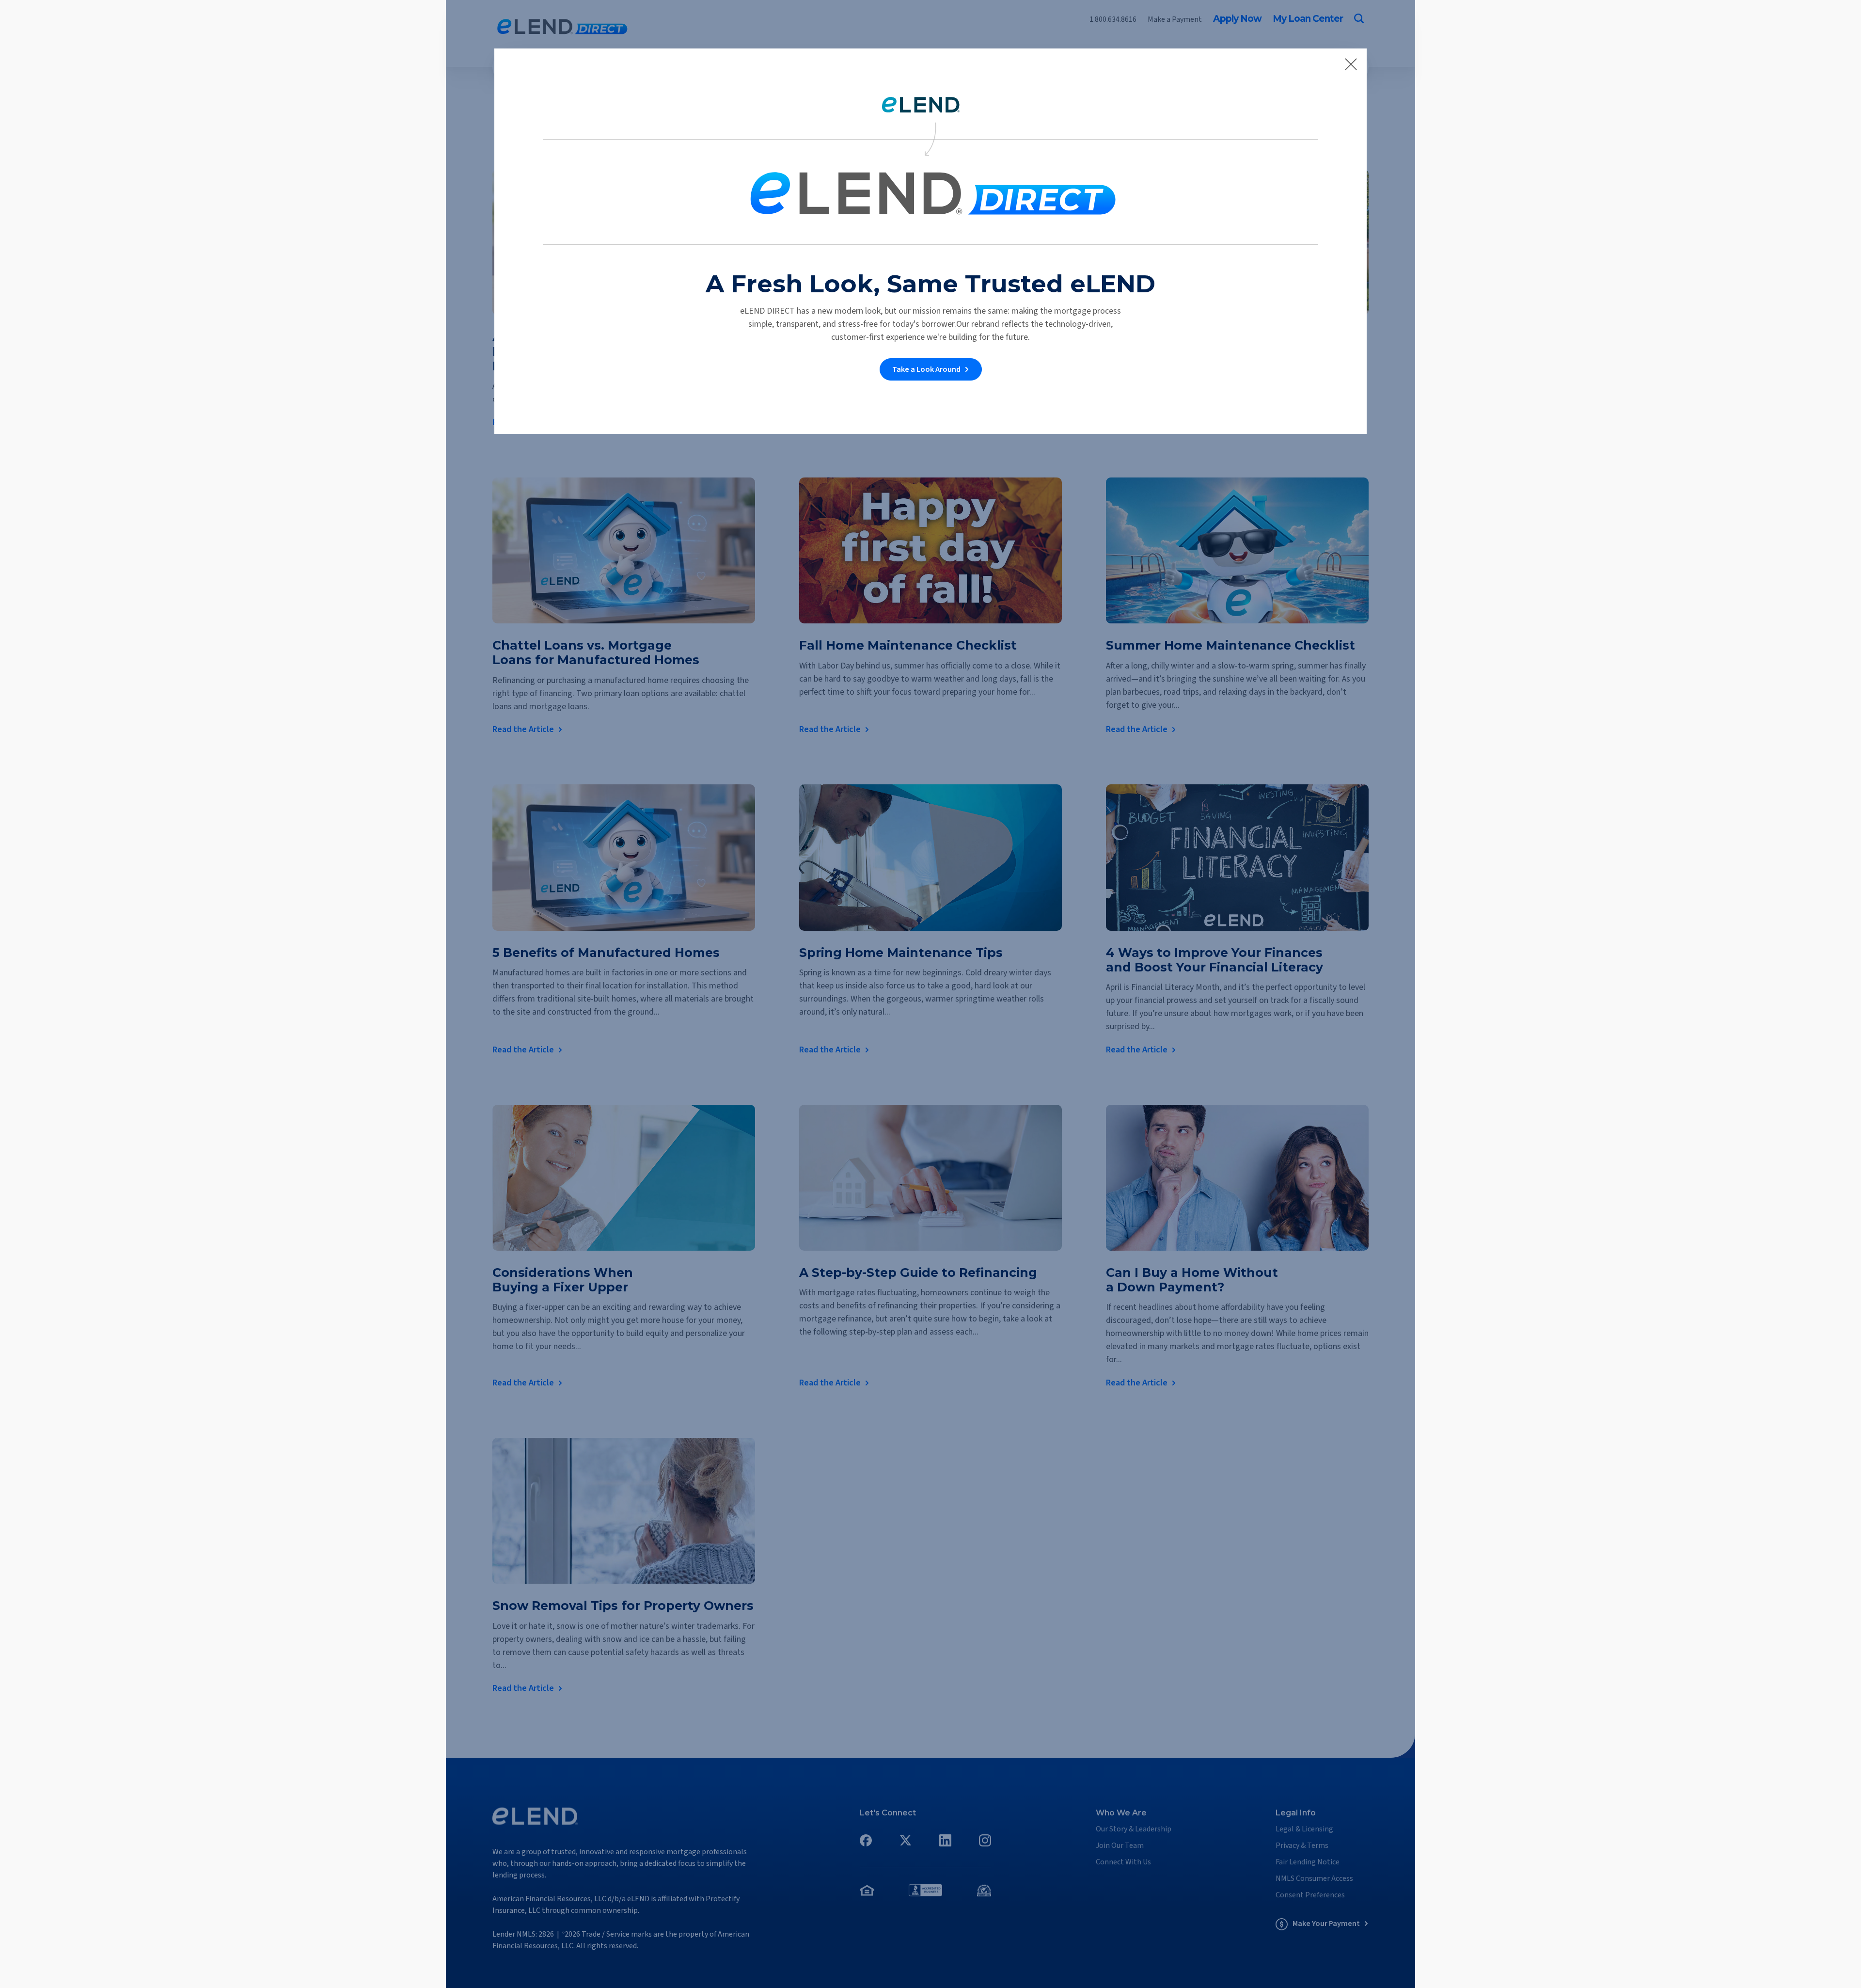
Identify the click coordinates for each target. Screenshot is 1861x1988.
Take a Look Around (926, 369)
